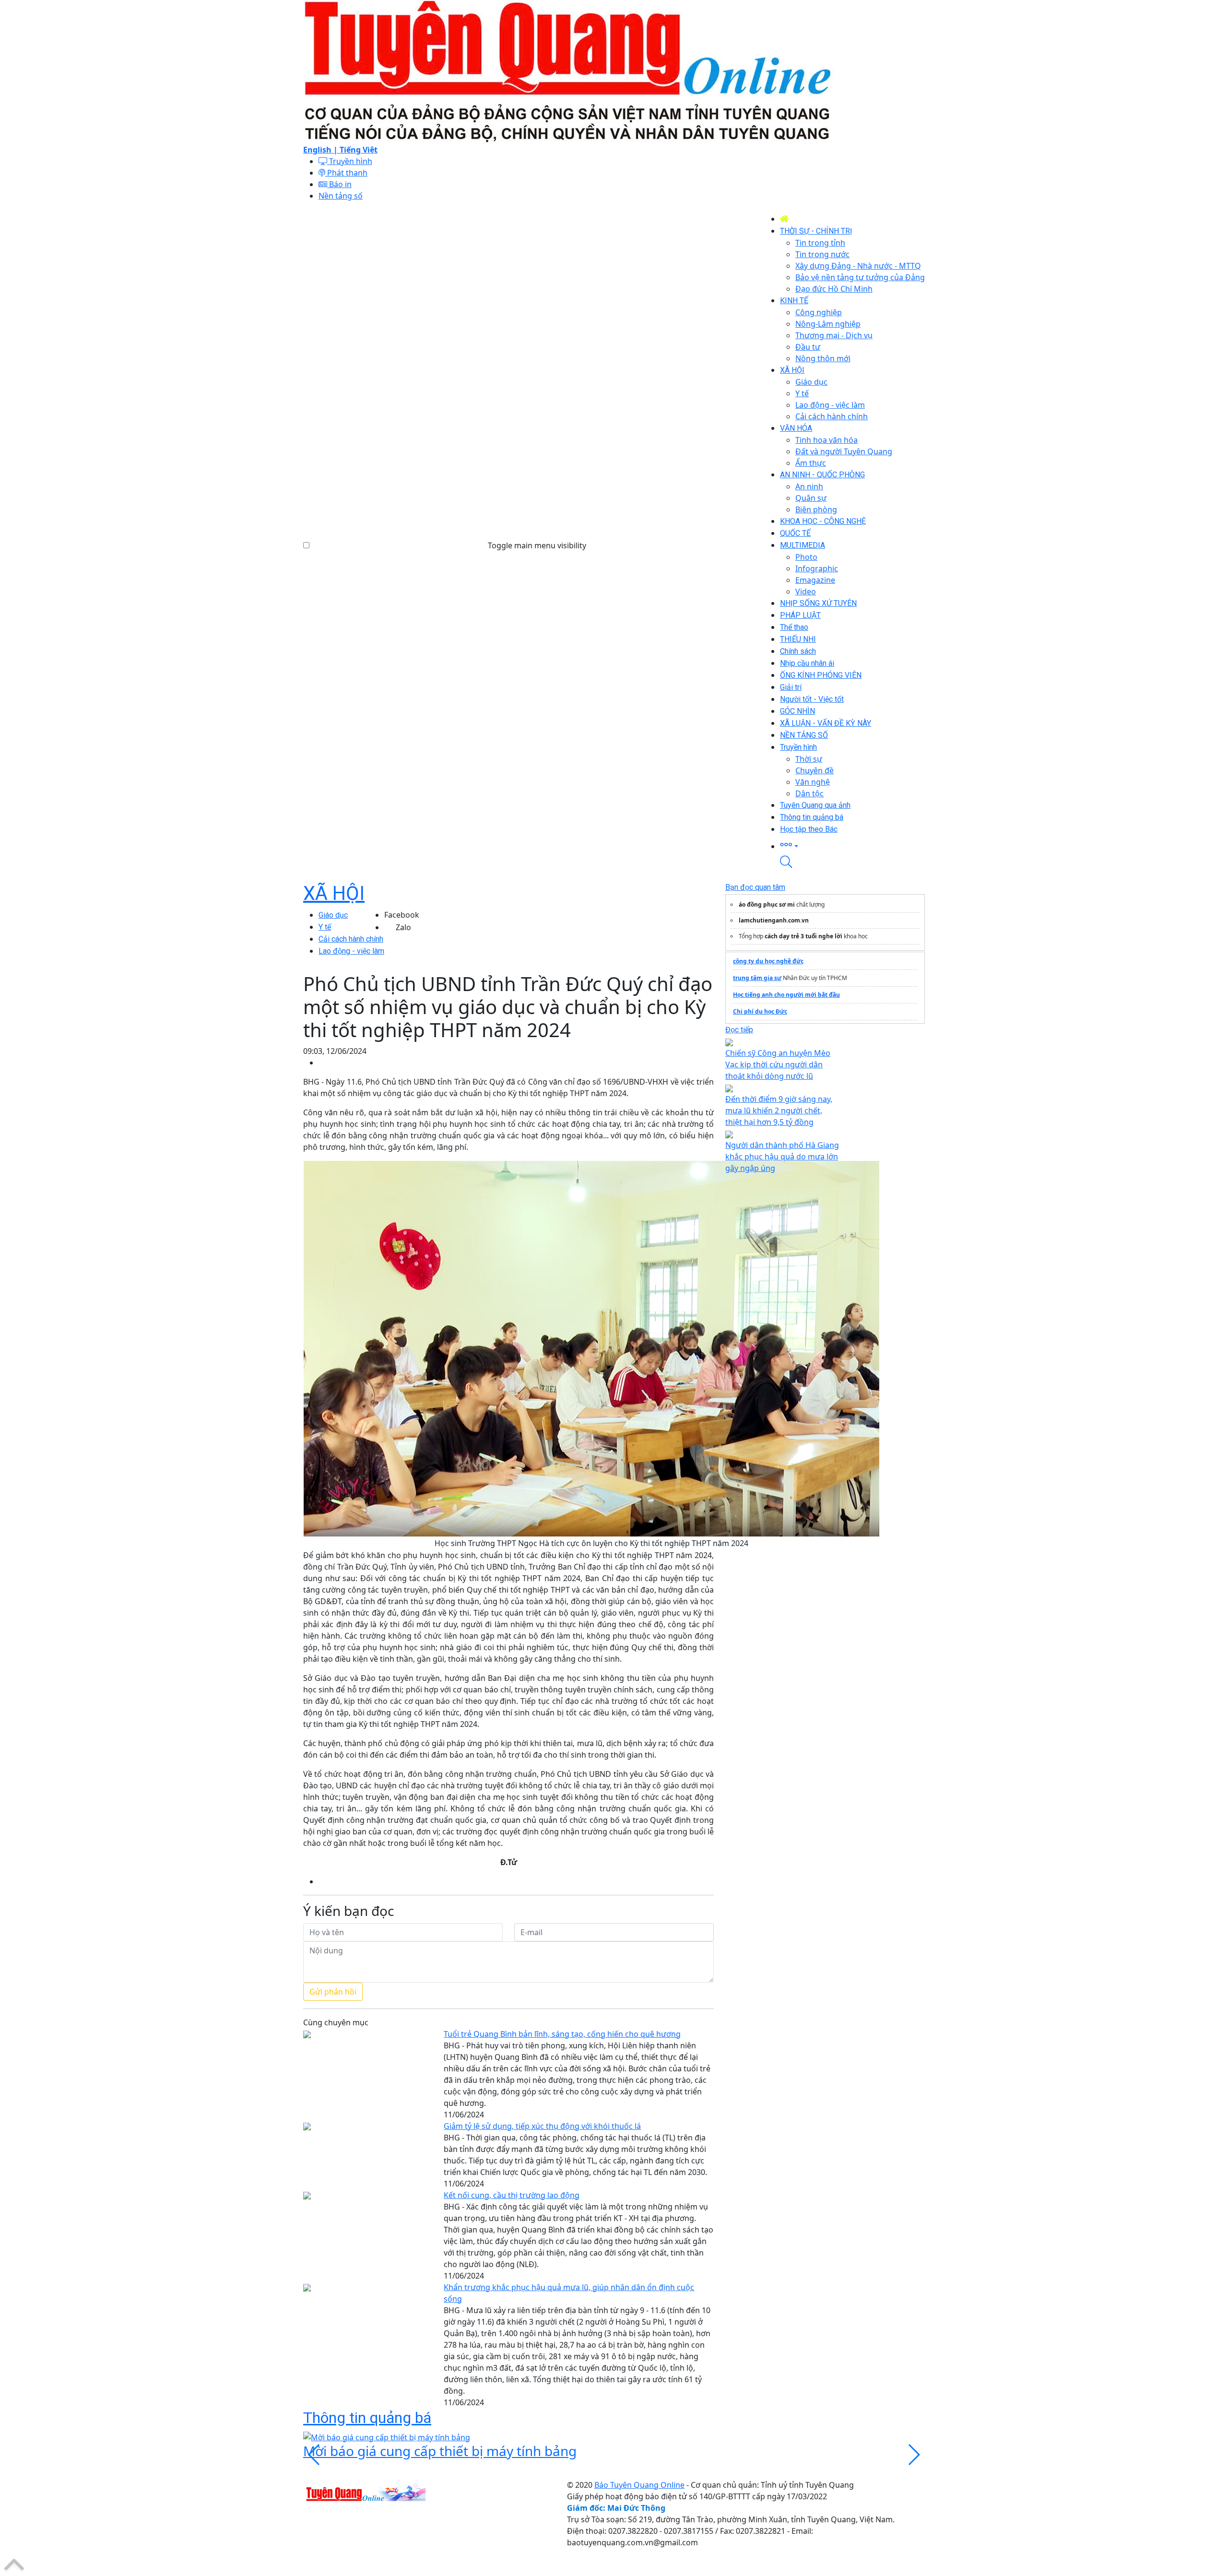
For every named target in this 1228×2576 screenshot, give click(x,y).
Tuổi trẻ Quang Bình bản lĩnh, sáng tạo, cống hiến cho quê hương (562, 2034)
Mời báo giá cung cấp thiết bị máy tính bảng (440, 2451)
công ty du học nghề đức (768, 961)
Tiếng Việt (359, 150)
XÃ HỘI (334, 893)
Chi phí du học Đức (760, 1011)
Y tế (325, 927)
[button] (852, 845)
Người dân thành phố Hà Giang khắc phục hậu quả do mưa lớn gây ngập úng (782, 1157)
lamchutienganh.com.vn (774, 920)
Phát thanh (346, 173)
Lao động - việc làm (351, 951)
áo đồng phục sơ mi (767, 904)
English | (321, 150)
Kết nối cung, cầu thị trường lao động (512, 2195)
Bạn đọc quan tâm (755, 887)
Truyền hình (350, 161)
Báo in (339, 184)
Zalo (403, 927)
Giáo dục (333, 915)
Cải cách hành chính (351, 939)
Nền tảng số (341, 196)
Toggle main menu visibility (537, 545)
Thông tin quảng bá (367, 2418)
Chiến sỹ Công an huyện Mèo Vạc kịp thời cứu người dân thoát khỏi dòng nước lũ (778, 1064)
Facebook (402, 915)
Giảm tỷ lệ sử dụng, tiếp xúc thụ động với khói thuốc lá (542, 2126)
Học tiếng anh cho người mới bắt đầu (786, 995)
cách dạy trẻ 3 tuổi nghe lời (803, 936)
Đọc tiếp (739, 1030)
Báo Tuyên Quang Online (639, 2485)
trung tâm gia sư (757, 978)
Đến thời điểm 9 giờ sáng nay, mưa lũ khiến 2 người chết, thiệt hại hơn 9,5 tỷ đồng (779, 1111)
